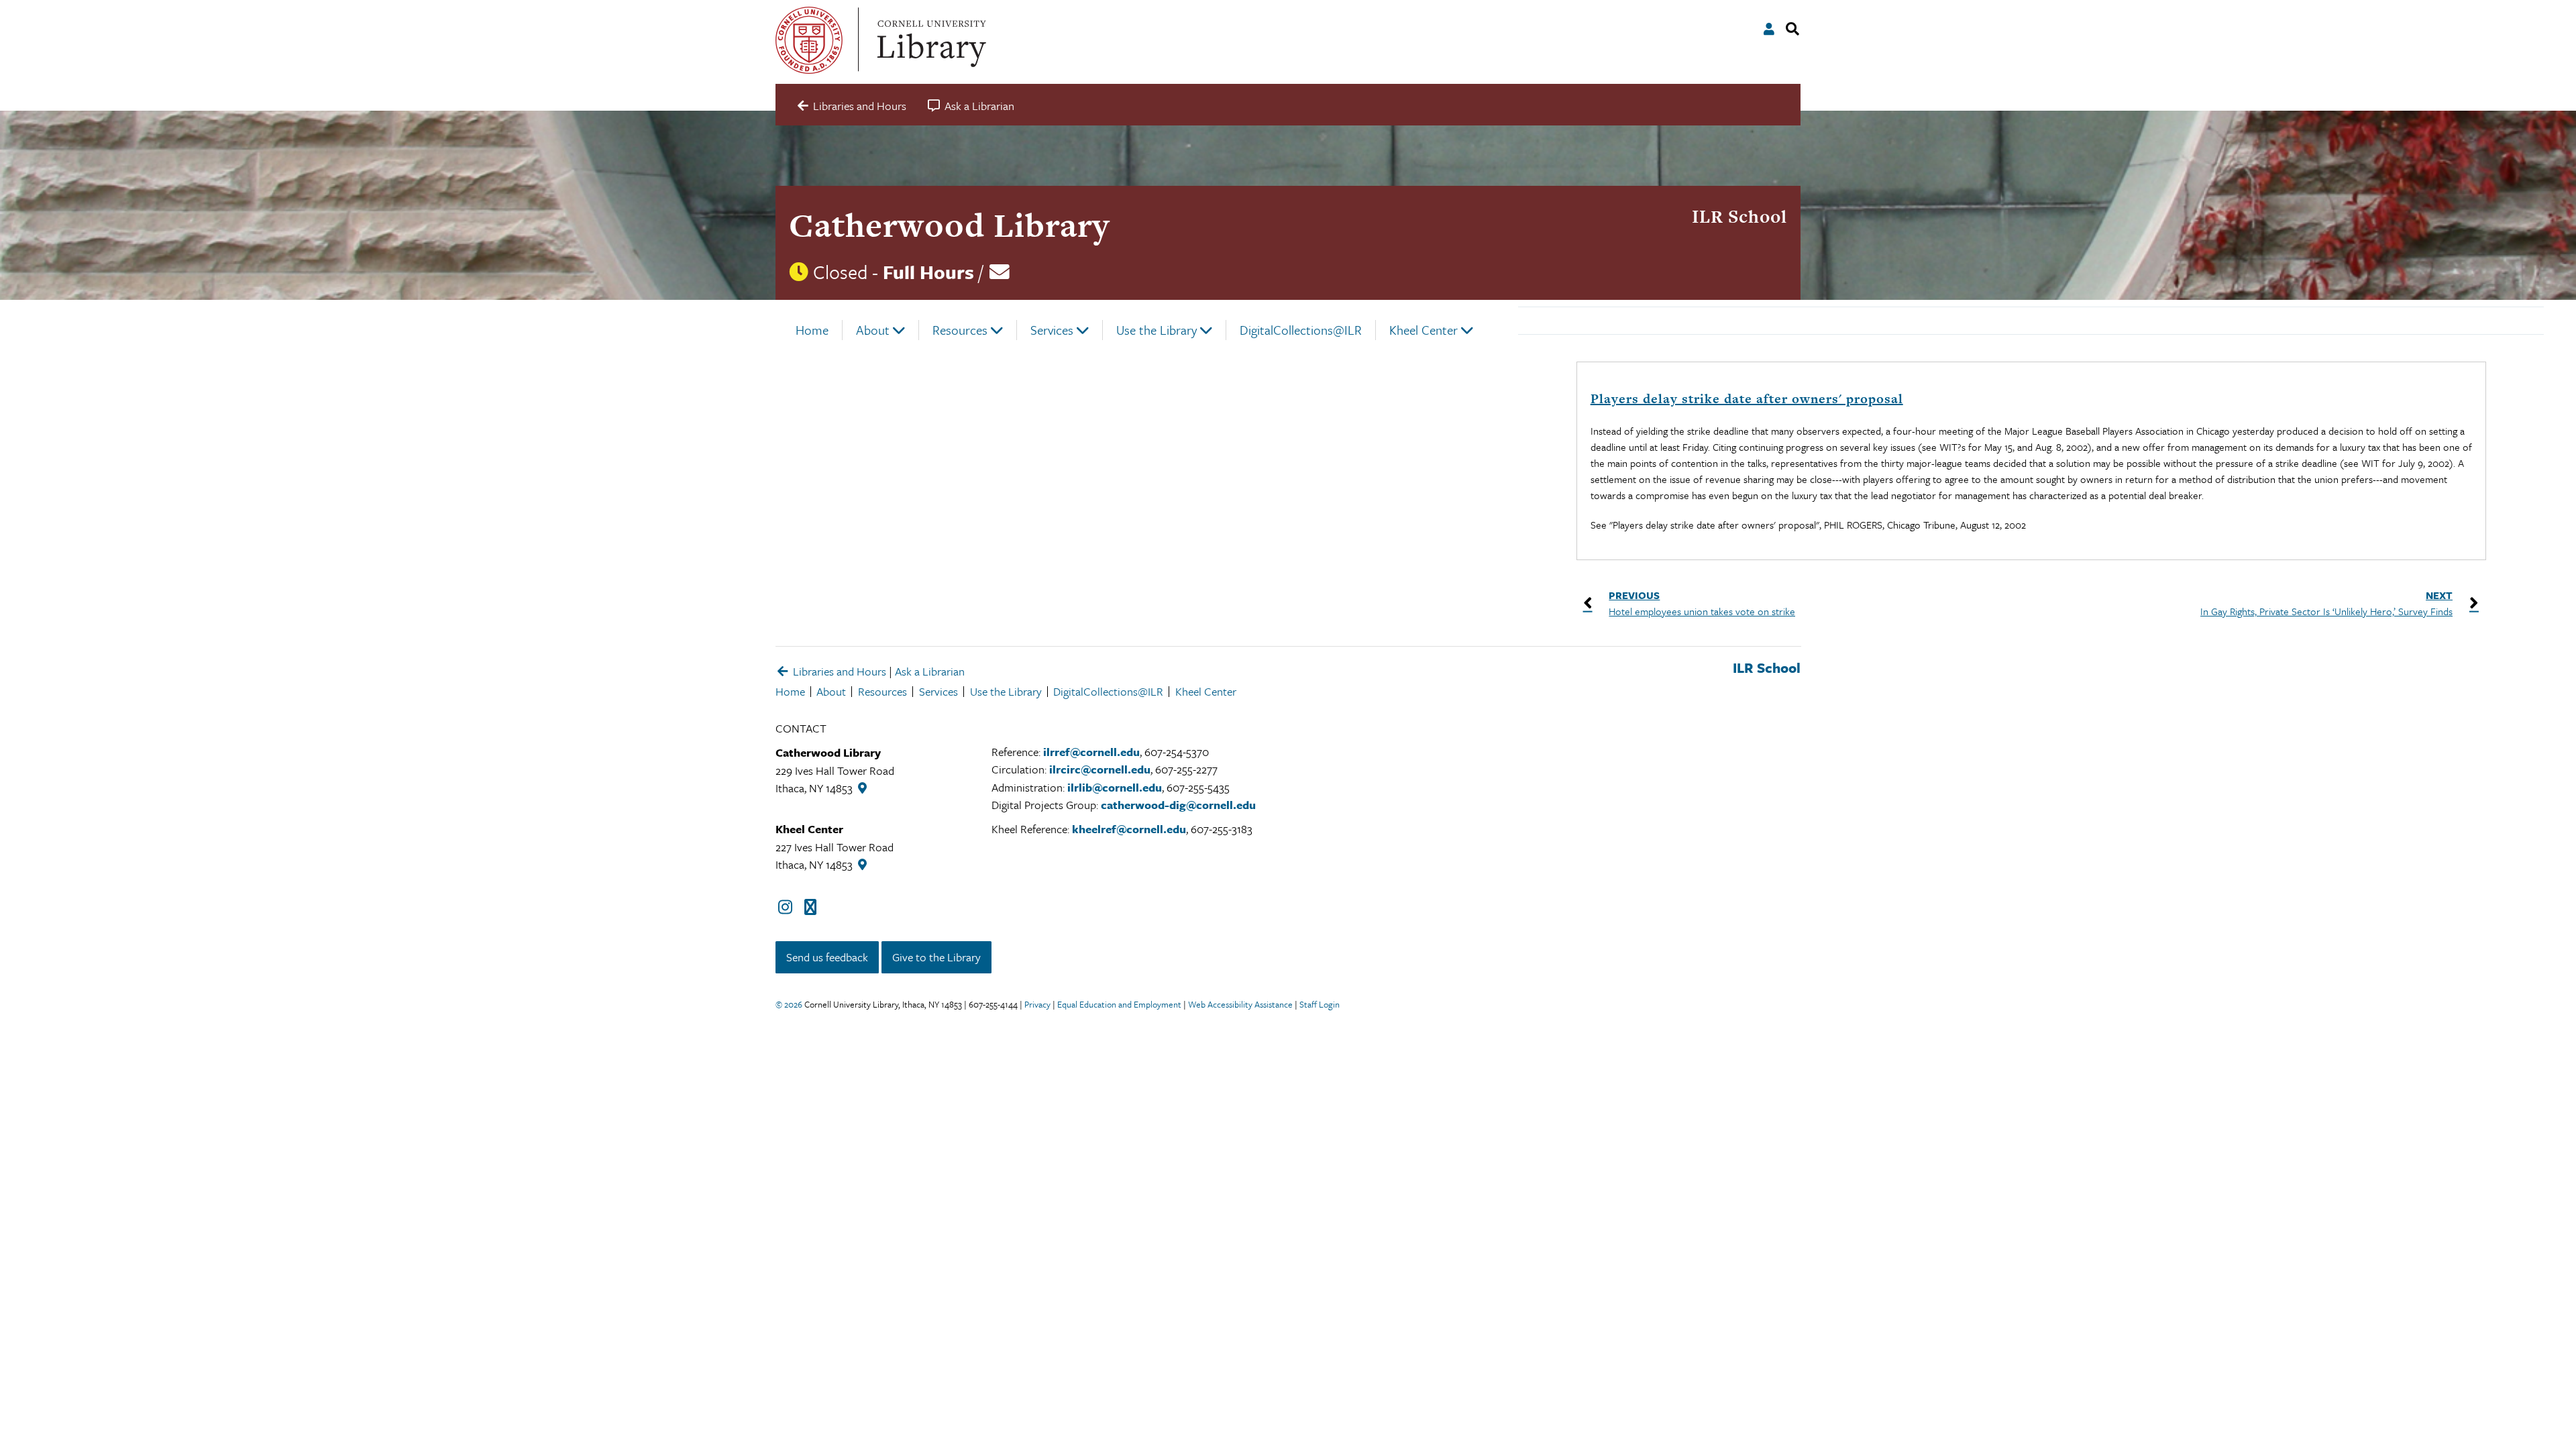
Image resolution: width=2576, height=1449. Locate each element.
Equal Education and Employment (1119, 1004)
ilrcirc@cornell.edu (1100, 769)
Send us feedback (827, 957)
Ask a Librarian (930, 671)
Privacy (1037, 1004)
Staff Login (1320, 1004)
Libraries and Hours (838, 671)
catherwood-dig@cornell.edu (1178, 805)
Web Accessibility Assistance (1240, 1004)
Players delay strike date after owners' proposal (1747, 399)
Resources (960, 330)
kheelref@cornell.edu (1129, 829)
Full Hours (928, 272)
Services (1052, 330)
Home (812, 330)
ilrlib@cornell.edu (1115, 787)
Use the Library (1157, 330)
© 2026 (789, 1004)
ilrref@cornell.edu (1091, 752)
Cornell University (809, 40)
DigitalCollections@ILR (1301, 330)
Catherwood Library (949, 225)
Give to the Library (936, 957)
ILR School (1739, 216)
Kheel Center (1424, 330)
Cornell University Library (930, 40)
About (873, 330)
